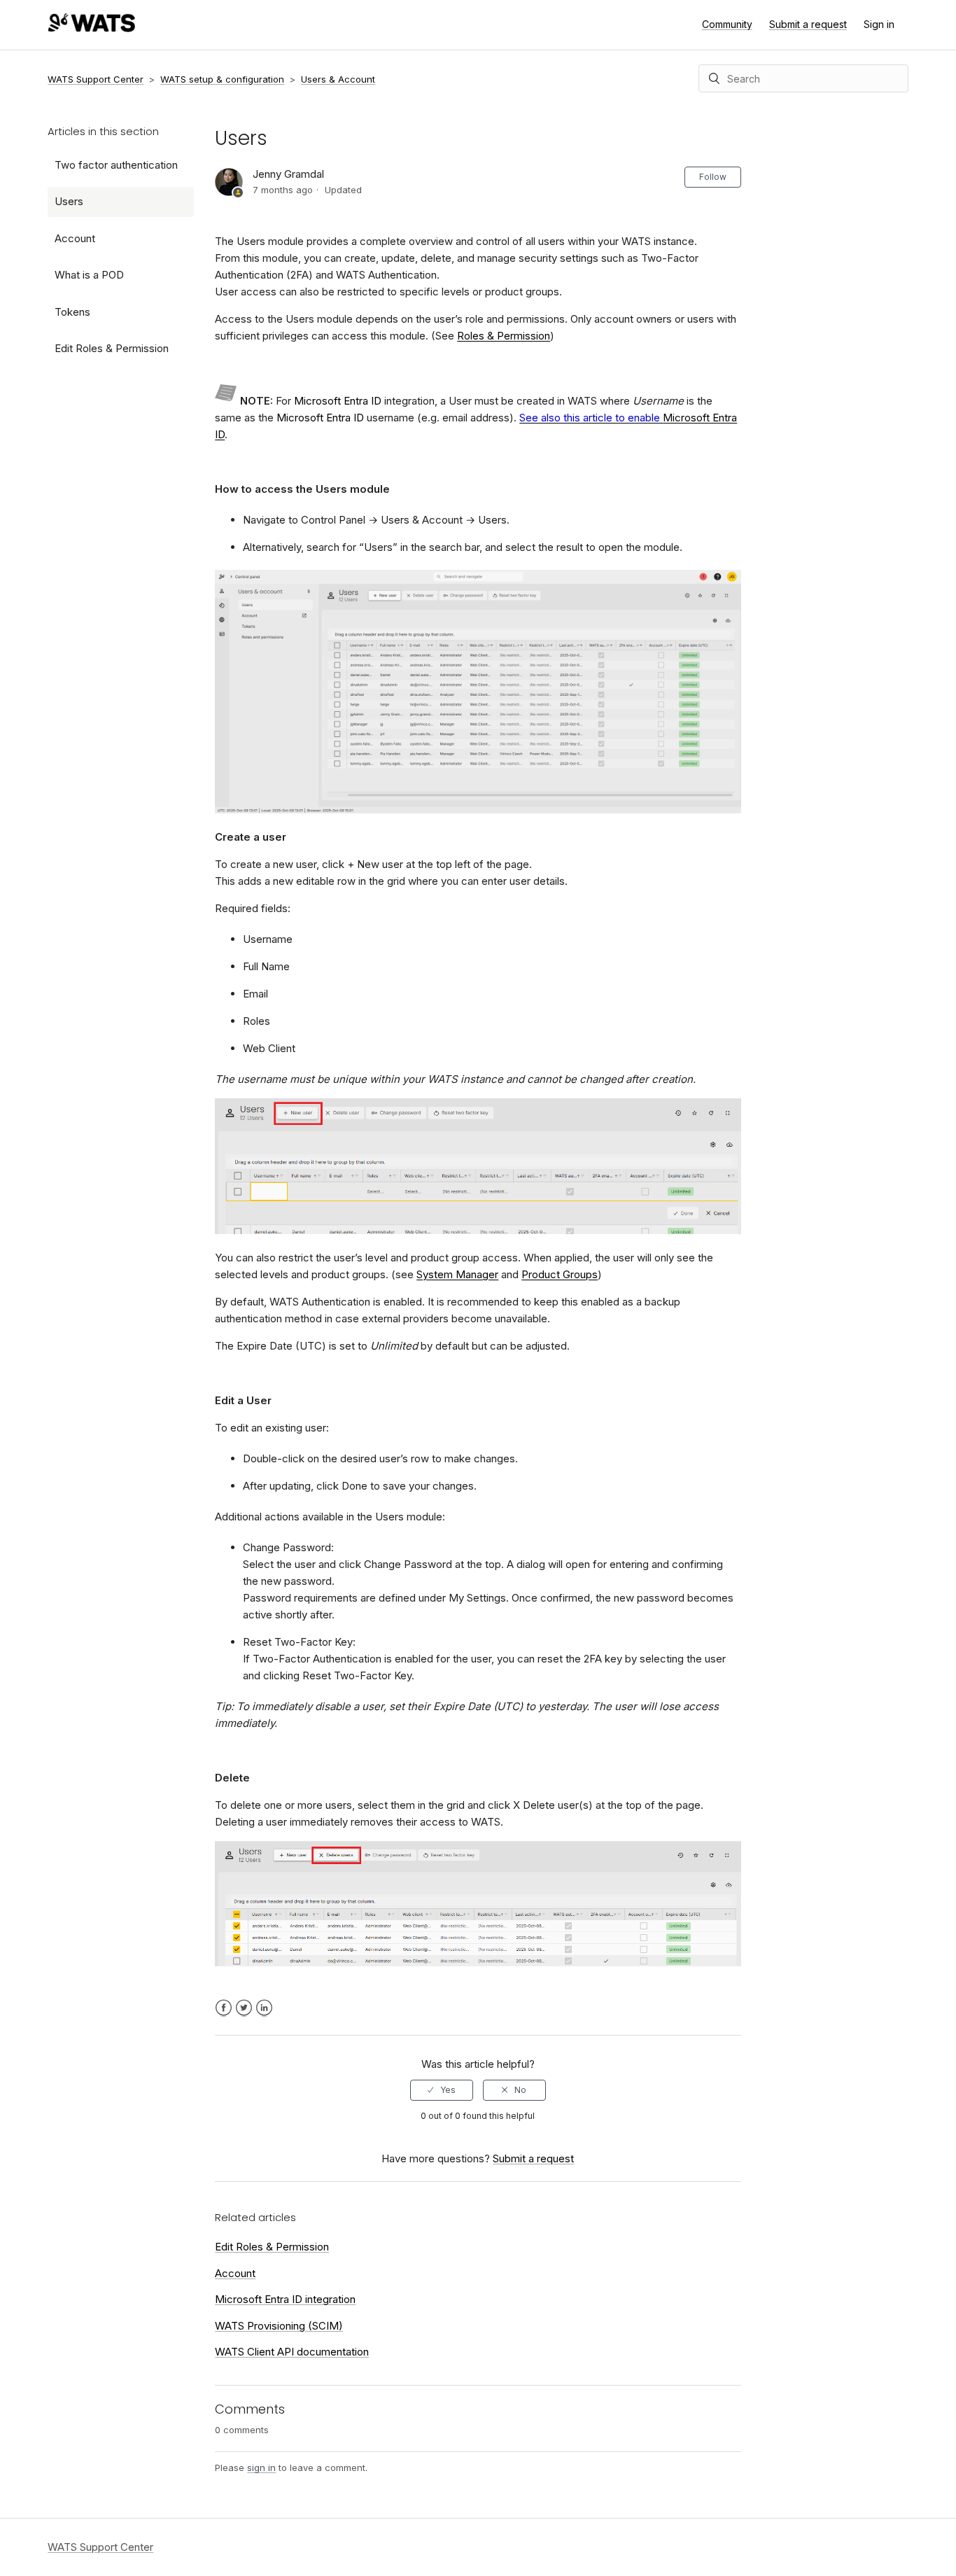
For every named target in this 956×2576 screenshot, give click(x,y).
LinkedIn (264, 2008)
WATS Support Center (96, 79)
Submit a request (808, 24)
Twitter (244, 2008)
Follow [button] (713, 177)
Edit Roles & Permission (112, 348)
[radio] (442, 2090)
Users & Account (338, 79)
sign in (261, 2467)
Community (727, 24)
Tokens (72, 312)
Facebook (224, 2008)
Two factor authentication (116, 165)
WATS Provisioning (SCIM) (279, 2326)
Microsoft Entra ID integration (285, 2299)
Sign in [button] (879, 24)
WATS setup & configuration (222, 79)
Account (75, 238)
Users (69, 201)
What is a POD (89, 275)
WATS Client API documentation (292, 2352)
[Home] (91, 28)
